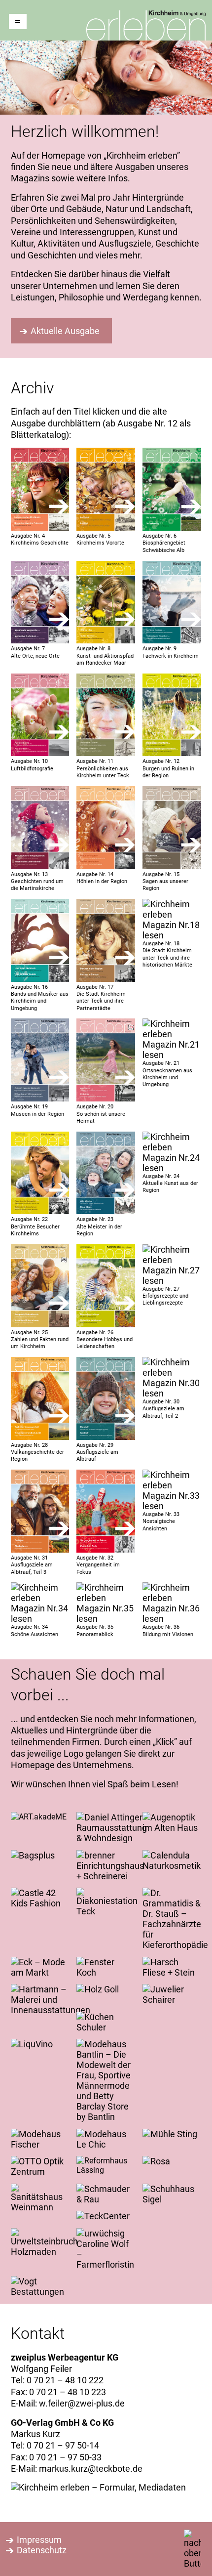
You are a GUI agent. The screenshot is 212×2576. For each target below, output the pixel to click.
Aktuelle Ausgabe (65, 331)
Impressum (39, 2540)
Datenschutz (42, 2550)
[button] (18, 21)
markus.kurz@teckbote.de (91, 2469)
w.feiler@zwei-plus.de (82, 2403)
